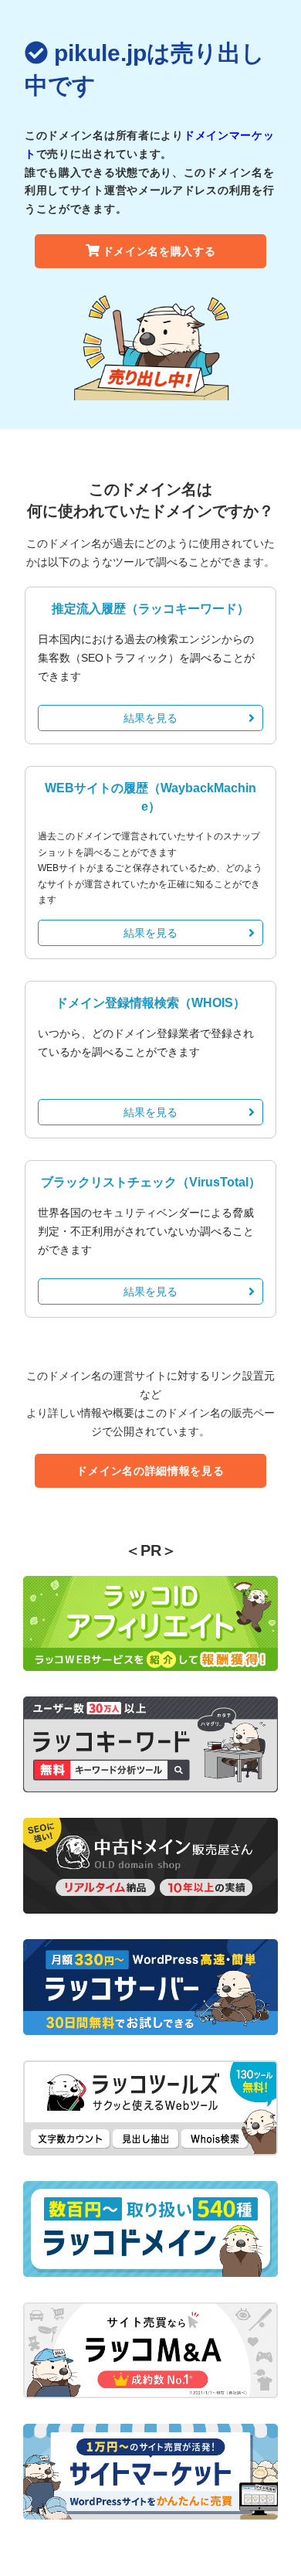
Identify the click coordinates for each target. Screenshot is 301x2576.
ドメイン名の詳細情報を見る (150, 1471)
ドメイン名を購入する (159, 251)
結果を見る (150, 718)
